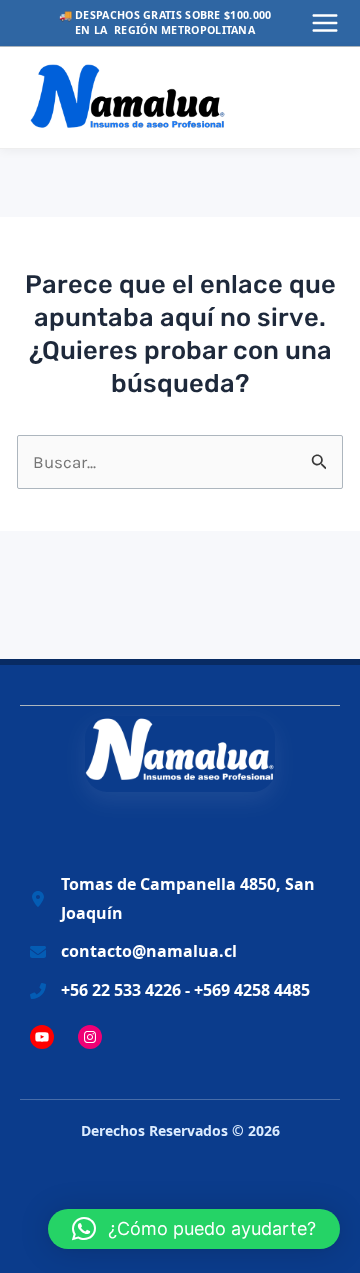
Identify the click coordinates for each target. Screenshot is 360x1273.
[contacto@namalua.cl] (133, 951)
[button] (194, 1229)
